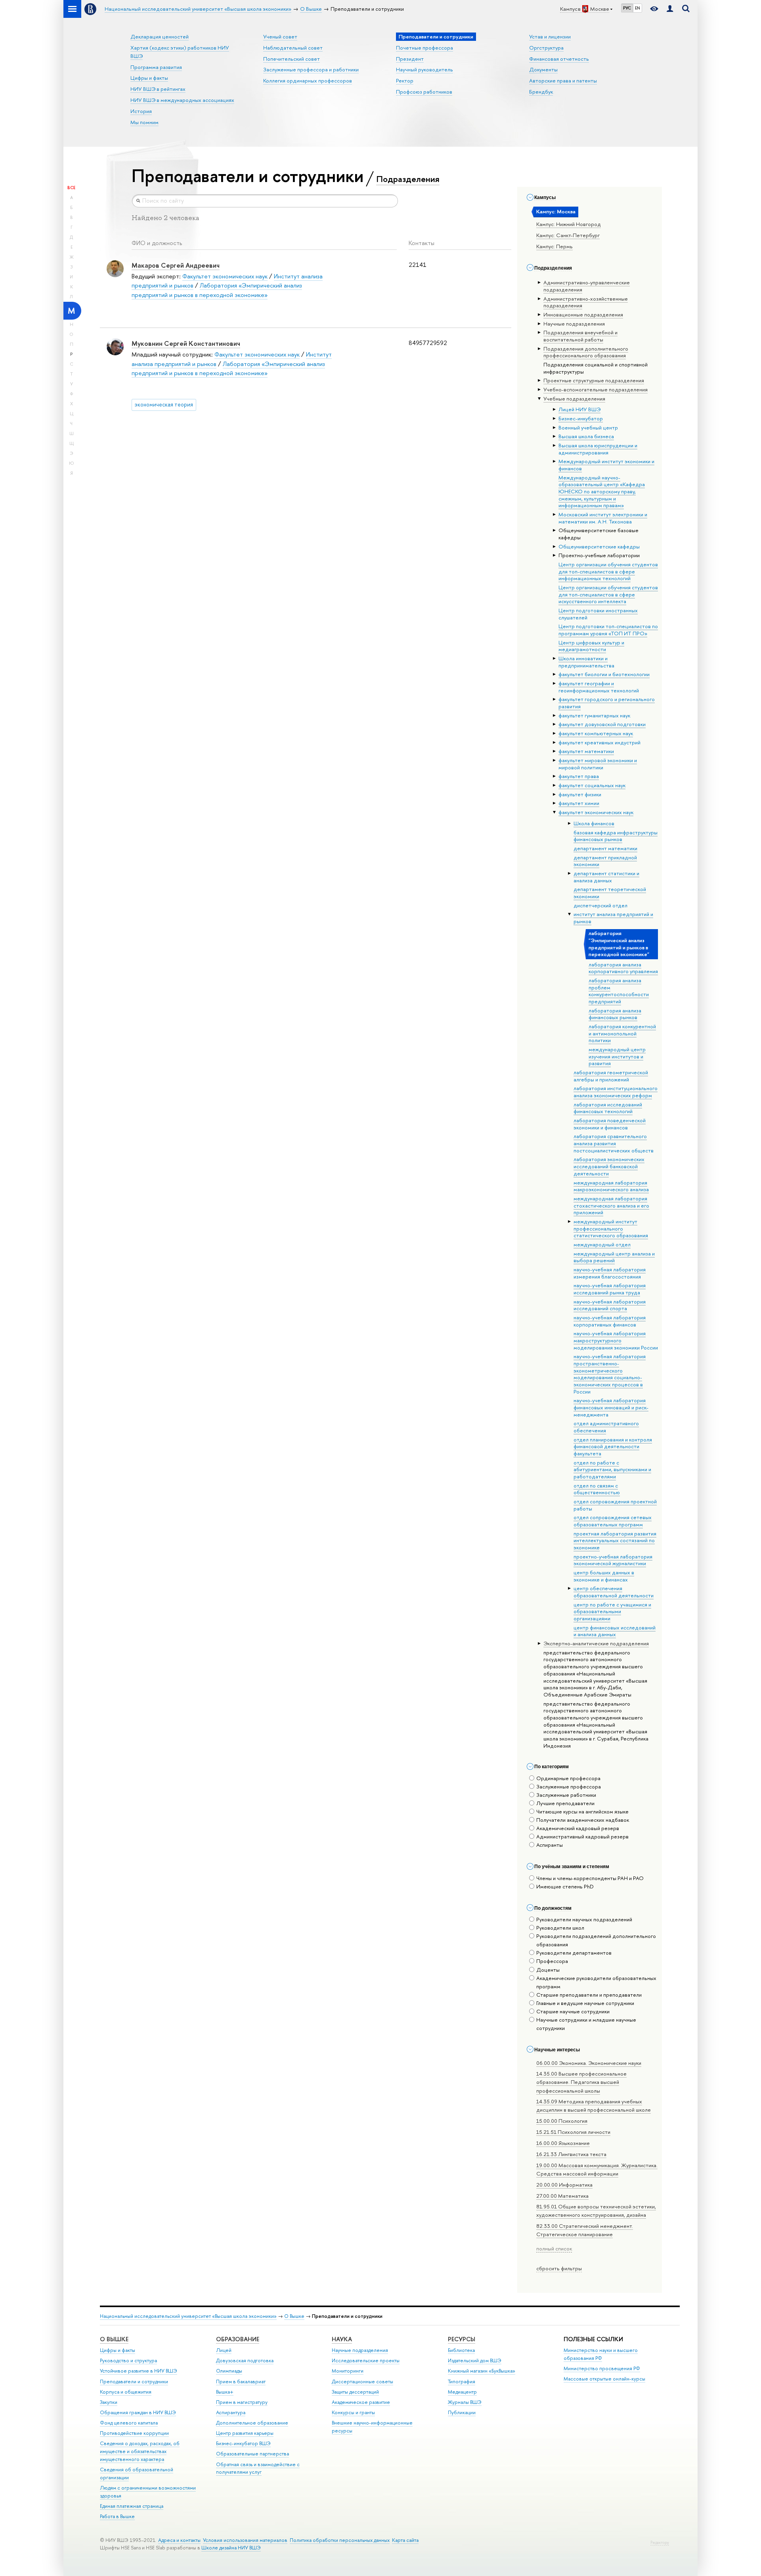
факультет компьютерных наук (596, 733)
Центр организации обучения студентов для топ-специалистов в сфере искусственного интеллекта (608, 594)
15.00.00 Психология (562, 2121)
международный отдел (602, 1244)
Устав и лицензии (550, 36)
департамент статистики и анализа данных (606, 877)
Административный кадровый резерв (582, 1836)
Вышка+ (225, 2392)
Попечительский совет (292, 59)
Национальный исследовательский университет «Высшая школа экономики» (188, 2316)
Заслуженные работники (566, 1795)
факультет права (579, 776)
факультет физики (580, 794)
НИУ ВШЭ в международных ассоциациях (182, 100)
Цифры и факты (149, 78)
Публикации (462, 2412)
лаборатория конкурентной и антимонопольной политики (622, 1033)
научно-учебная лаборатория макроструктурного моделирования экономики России (616, 1340)
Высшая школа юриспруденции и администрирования (598, 449)
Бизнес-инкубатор (581, 418)
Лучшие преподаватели (565, 1803)
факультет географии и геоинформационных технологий (599, 687)
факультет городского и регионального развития (607, 703)
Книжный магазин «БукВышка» (482, 2371)
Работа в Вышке (117, 2516)
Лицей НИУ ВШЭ (579, 409)
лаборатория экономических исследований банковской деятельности (609, 1166)
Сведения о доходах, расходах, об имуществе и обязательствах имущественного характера (140, 2451)
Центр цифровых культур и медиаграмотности (591, 646)
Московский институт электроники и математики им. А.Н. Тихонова (603, 518)
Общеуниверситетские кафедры (599, 546)
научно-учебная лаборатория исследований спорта (610, 1305)
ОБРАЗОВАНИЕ (238, 2339)
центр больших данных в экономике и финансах (604, 1576)
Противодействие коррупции (134, 2433)
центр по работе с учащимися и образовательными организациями (612, 1611)
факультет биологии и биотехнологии (604, 674)
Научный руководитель (424, 69)
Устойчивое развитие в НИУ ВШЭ (139, 2371)
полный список (554, 2248)
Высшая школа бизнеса (586, 436)
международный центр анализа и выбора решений (614, 1257)
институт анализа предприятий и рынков (613, 918)
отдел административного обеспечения (606, 1427)
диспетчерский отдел (600, 905)
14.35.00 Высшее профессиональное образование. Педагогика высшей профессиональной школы (581, 2082)
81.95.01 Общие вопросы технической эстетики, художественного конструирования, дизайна (596, 2211)
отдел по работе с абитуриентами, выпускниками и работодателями (612, 1469)
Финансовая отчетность (559, 59)
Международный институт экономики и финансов (606, 465)
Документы (543, 69)
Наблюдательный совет (293, 48)
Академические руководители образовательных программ (596, 1982)
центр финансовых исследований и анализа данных (615, 1631)
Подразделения (408, 179)
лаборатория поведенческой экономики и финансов (610, 1124)
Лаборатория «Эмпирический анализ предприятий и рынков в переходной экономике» (217, 290)
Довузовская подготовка (245, 2360)
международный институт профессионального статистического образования (611, 1228)
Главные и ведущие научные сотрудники (585, 2003)
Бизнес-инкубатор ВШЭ (243, 2443)
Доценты (548, 1970)
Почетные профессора (424, 48)
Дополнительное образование (252, 2423)
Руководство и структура (128, 2360)
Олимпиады (229, 2371)
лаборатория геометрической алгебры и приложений (611, 1076)
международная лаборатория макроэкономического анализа (611, 1186)
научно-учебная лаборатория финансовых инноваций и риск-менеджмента (611, 1407)
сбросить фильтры (559, 2268)
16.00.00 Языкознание (563, 2143)
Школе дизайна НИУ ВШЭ (231, 2548)
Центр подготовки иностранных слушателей (598, 614)
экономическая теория (164, 404)
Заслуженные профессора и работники (311, 69)
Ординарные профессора (568, 1778)
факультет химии (579, 803)
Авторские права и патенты (563, 80)
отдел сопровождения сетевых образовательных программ (613, 1521)
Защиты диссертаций (355, 2392)
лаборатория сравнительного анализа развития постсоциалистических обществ (614, 1143)
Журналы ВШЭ (465, 2402)
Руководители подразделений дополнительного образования (596, 1940)
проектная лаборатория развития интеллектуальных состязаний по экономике (615, 1540)
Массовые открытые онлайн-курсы (604, 2379)
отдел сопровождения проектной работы (615, 1505)
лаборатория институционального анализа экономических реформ (616, 1092)
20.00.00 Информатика (564, 2185)
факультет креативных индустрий (599, 742)
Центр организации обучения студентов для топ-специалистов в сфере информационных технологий (608, 571)
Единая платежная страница (132, 2506)
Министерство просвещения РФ (602, 2368)
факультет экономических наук (596, 812)
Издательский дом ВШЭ (475, 2360)
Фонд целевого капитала (129, 2423)
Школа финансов (594, 823)
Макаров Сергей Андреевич (176, 265)
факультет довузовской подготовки (602, 724)
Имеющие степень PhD (565, 1886)
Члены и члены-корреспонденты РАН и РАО (590, 1878)
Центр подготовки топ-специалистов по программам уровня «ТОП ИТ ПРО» (608, 630)
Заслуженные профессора (569, 1786)
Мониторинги (348, 2371)
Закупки (109, 2402)
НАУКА (342, 2339)
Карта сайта (405, 2540)
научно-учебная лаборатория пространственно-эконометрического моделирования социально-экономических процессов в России (610, 1374)
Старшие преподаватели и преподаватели (589, 1995)
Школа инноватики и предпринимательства (586, 662)
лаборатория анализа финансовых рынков (615, 1014)
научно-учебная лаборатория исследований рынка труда (610, 1289)
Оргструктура (546, 48)
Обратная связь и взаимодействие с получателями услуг (258, 2468)
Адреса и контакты (179, 2540)
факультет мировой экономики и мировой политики (598, 764)
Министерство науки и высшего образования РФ (601, 2354)
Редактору (660, 2542)
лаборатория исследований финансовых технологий (608, 1108)
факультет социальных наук (592, 785)
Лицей (224, 2350)
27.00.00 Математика (562, 2196)
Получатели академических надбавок (583, 1820)
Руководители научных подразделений (584, 1919)
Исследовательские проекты (366, 2360)
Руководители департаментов (574, 1953)
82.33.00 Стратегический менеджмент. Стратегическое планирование (585, 2230)
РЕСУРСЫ (462, 2339)
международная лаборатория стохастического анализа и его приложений (611, 1205)
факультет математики (586, 751)
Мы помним (144, 122)
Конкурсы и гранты (353, 2412)
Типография (462, 2381)
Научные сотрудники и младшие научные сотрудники (586, 2024)
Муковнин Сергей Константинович (186, 343)
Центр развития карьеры (245, 2433)
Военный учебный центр (588, 427)
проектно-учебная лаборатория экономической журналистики (613, 1560)
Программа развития (156, 67)
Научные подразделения (360, 2350)
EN (638, 8)
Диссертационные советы (362, 2381)
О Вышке (294, 2316)
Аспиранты (550, 1845)
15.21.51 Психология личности (573, 2132)
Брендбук (541, 92)
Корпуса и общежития (126, 2392)
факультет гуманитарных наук (594, 715)
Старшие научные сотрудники (573, 2011)
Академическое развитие (361, 2402)
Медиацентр (462, 2392)
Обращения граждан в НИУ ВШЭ (138, 2412)
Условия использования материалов (245, 2540)
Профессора (552, 1961)
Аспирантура (231, 2412)
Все (71, 188)
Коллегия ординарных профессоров (308, 80)
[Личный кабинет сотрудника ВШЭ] (670, 9)
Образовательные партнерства (252, 2454)
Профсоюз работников (424, 92)
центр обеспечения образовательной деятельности (614, 1592)
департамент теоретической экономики (610, 893)
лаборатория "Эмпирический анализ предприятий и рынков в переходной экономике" (619, 944)
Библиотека (461, 2350)
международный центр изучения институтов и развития (617, 1056)
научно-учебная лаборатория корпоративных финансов (610, 1321)
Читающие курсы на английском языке (582, 1811)
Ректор (405, 80)
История (141, 111)
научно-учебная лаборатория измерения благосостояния (610, 1273)
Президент (410, 59)
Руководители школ (560, 1928)
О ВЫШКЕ (114, 2339)
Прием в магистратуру (242, 2402)
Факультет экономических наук (225, 276)
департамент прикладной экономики (605, 861)
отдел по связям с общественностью (597, 1489)
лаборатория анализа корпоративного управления (623, 968)
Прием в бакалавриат (241, 2381)
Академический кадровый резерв (578, 1828)
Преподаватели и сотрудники (134, 2381)
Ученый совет (280, 36)
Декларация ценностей (160, 36)
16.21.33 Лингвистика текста (571, 2154)
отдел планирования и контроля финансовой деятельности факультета (613, 1446)
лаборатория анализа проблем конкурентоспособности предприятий (619, 991)
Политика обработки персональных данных (340, 2540)
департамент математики (605, 848)
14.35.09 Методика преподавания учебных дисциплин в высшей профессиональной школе (594, 2105)
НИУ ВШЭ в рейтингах (158, 89)
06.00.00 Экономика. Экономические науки (589, 2063)
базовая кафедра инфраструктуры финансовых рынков (616, 836)
